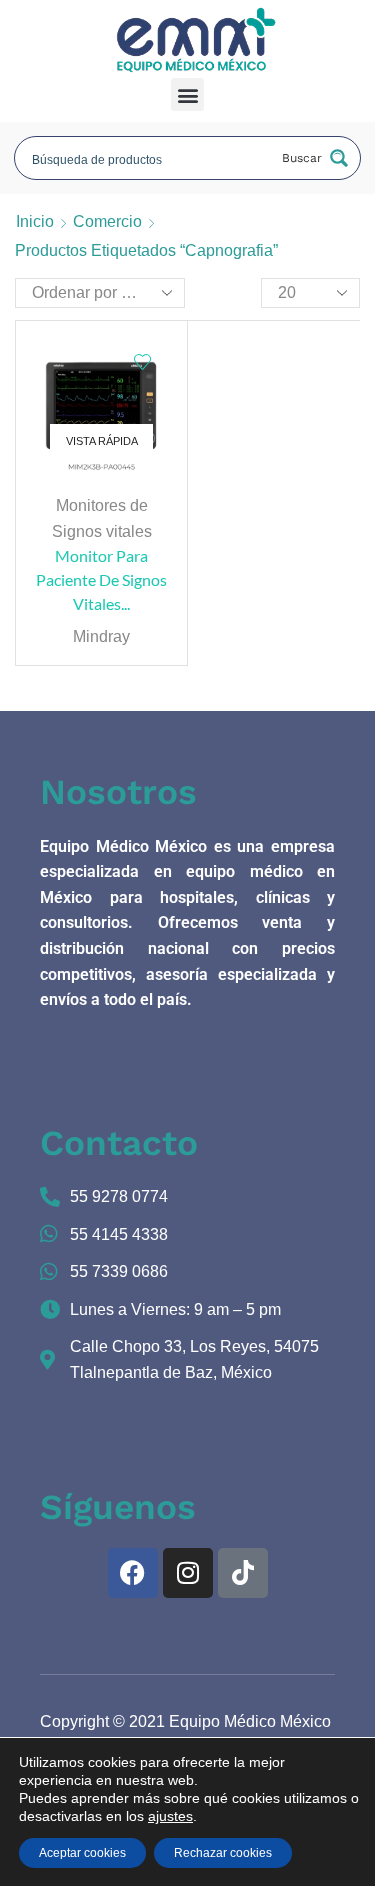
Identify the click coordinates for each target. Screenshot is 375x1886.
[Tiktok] (243, 1573)
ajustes (170, 1816)
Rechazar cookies (223, 1853)
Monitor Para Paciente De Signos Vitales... (101, 579)
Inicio (35, 221)
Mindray (101, 636)
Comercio (107, 221)
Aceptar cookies (82, 1853)
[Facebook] (133, 1573)
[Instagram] (188, 1573)
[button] (187, 94)
